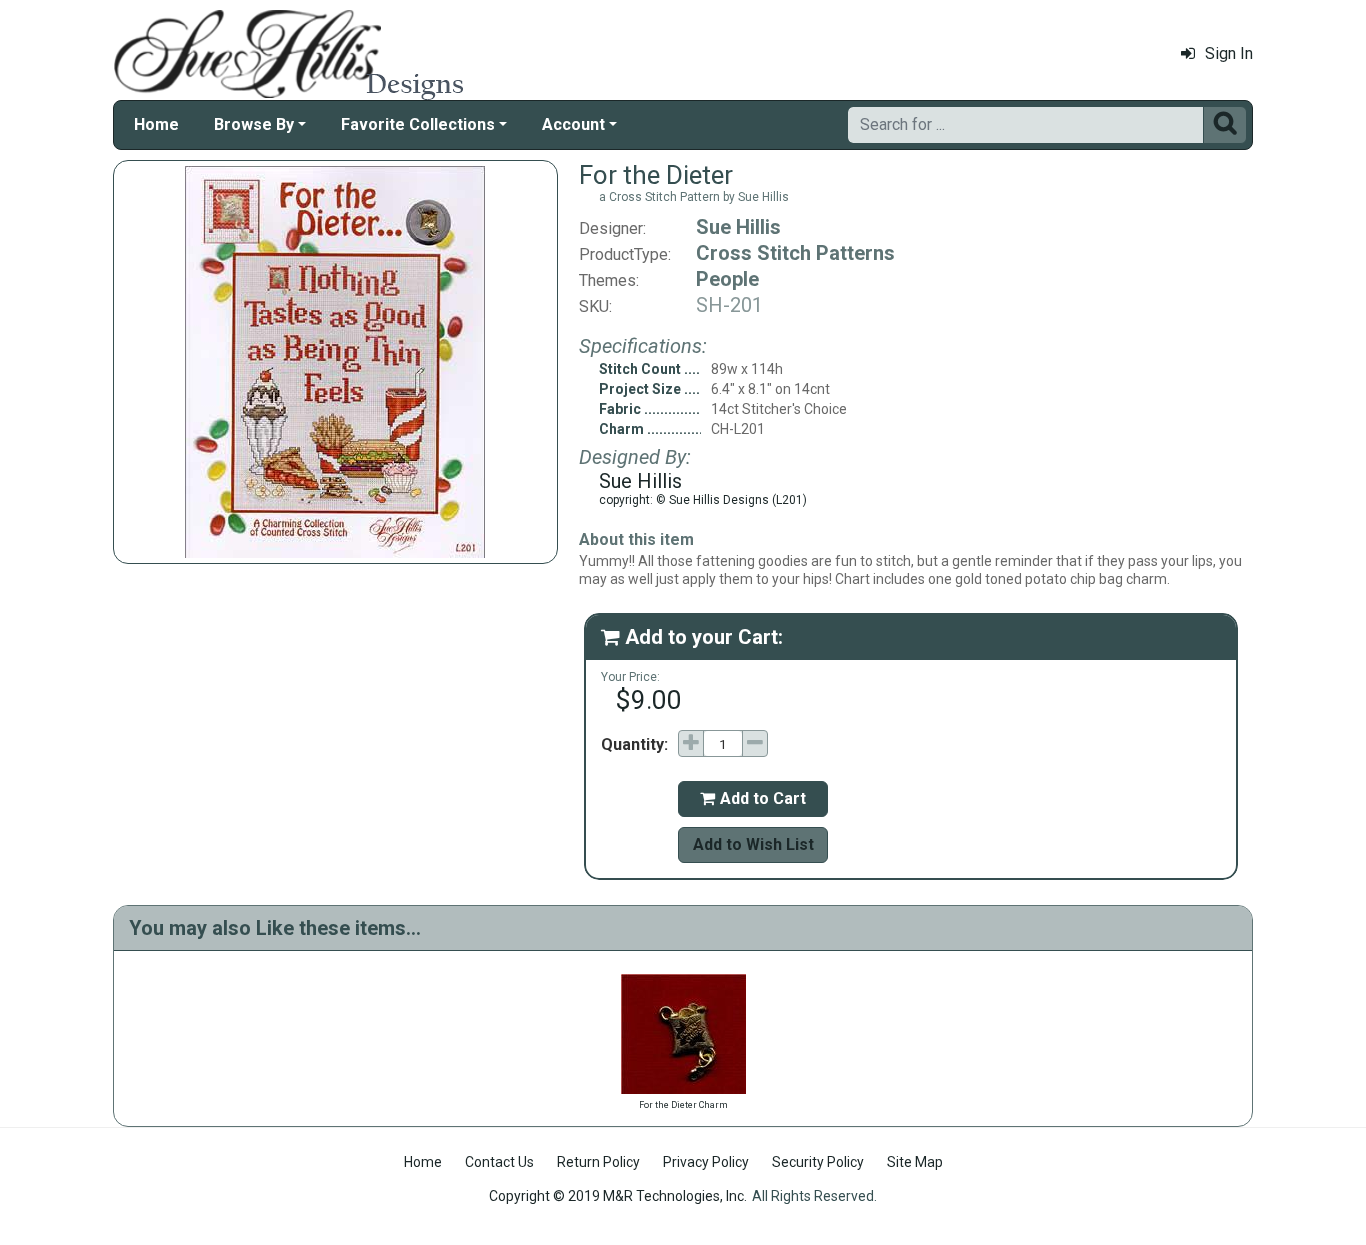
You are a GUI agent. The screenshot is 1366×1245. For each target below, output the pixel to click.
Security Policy (818, 1162)
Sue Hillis (738, 227)
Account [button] (573, 124)
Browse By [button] (254, 124)
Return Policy (598, 1162)
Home (156, 124)
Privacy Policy (706, 1162)
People (727, 279)
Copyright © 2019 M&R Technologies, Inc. (618, 1196)
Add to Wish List (753, 844)
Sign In (1229, 53)
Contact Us (499, 1162)
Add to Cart (753, 798)
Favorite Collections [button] (418, 124)
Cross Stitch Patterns (795, 253)
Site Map (915, 1162)
